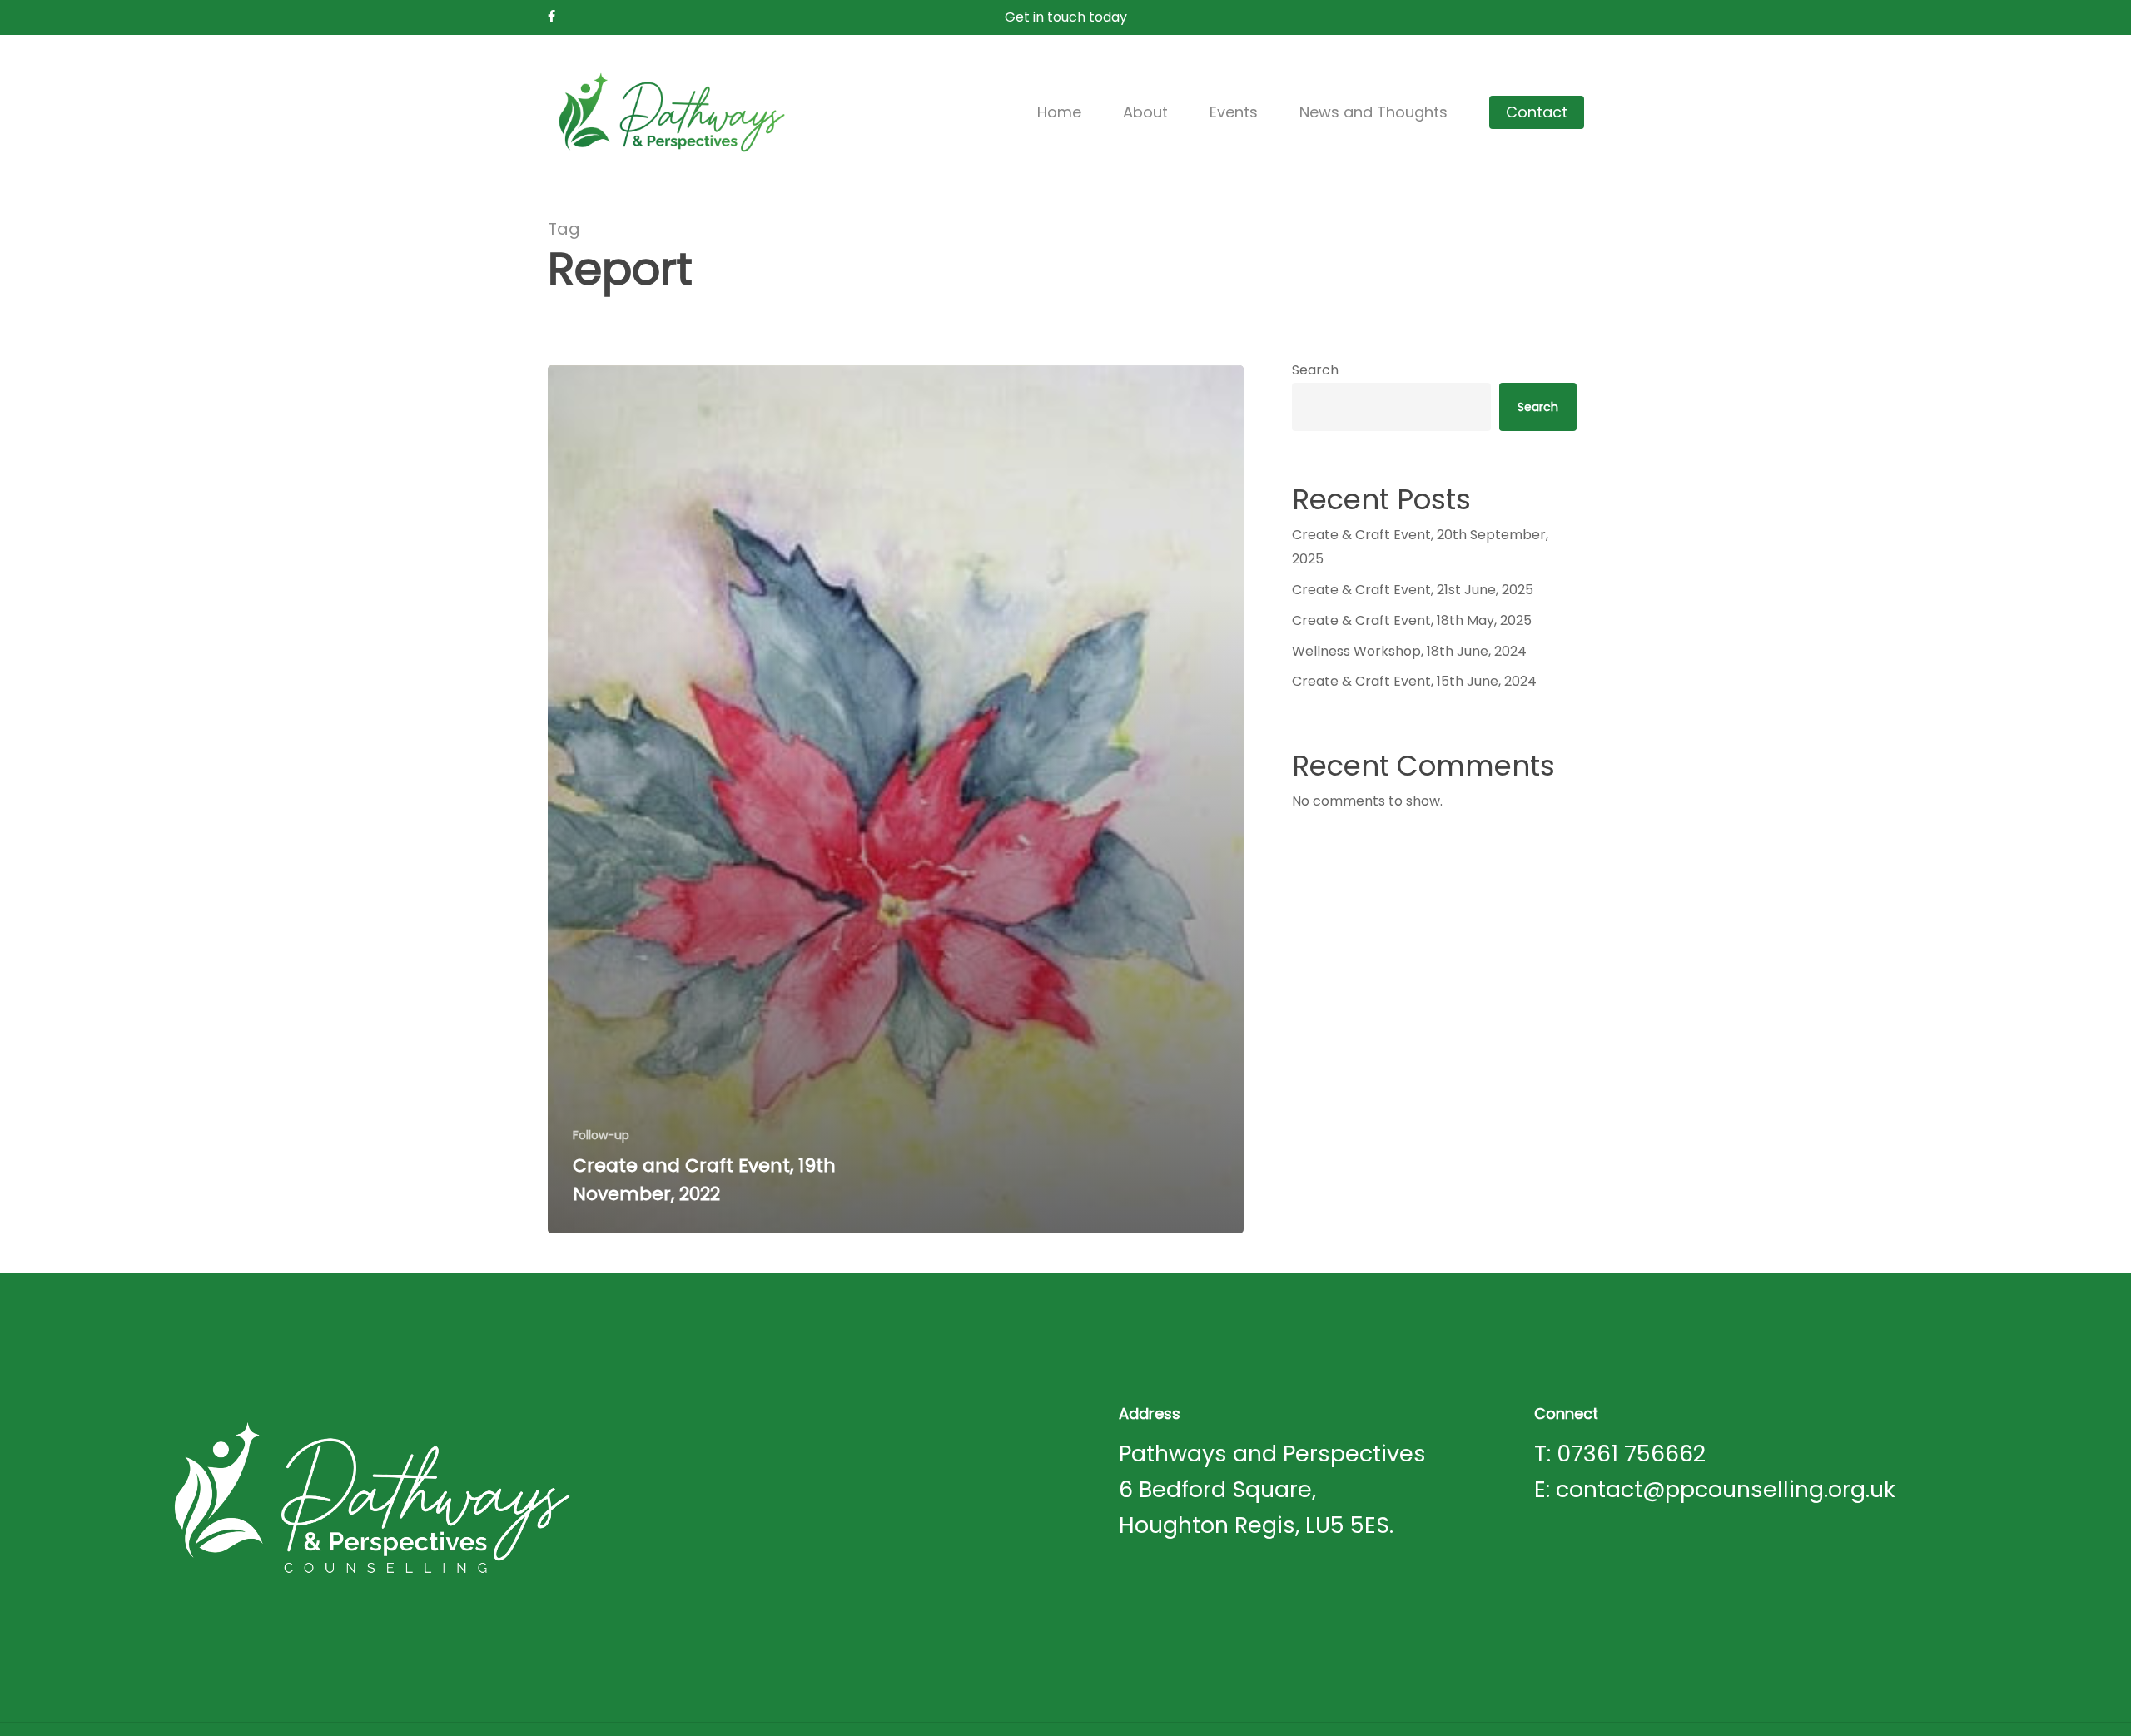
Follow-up (601, 1136)
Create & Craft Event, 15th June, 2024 (1414, 681)
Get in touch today (1066, 17)
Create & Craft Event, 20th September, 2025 (1420, 547)
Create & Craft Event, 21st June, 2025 (1413, 590)
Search (1315, 370)
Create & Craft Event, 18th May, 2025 (1412, 620)
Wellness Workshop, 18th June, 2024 (1409, 651)
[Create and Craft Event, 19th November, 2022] (896, 799)
